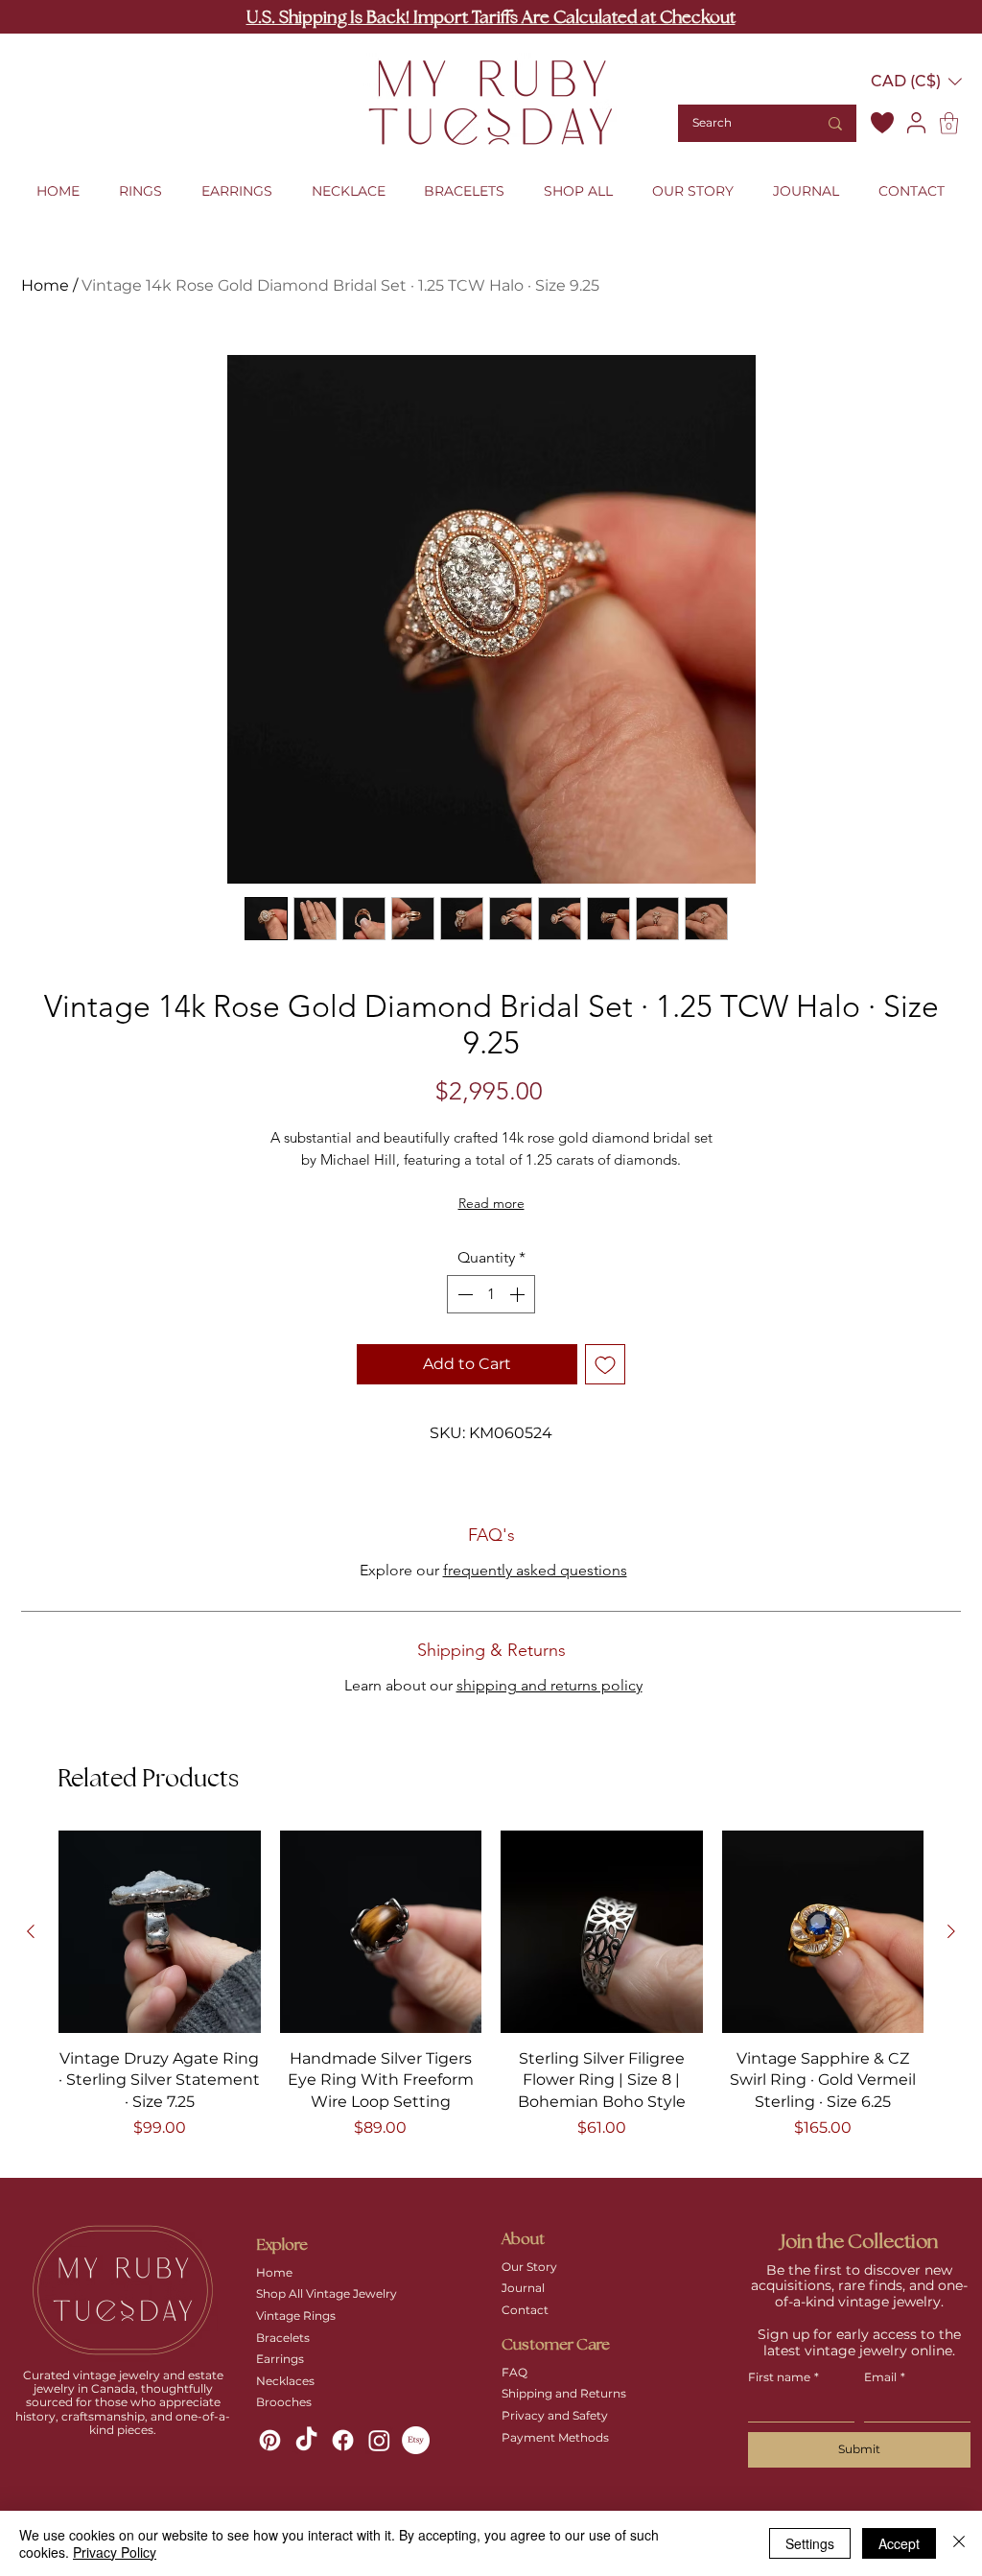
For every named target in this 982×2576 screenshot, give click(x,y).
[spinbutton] (491, 1294)
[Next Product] (951, 1931)
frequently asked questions (535, 1570)
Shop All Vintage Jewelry (327, 2293)
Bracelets (283, 2338)
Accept (899, 2543)
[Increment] (519, 1294)
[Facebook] (343, 2440)
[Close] (959, 2543)
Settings (810, 2543)
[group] (491, 1996)
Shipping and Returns (564, 2393)
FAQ (514, 2372)
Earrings (280, 2359)
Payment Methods (555, 2437)
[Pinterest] (270, 2440)
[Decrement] (463, 1294)
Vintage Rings (296, 2316)
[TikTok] (306, 2440)
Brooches (284, 2402)
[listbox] (916, 81)
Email (885, 2377)
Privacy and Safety (555, 2415)
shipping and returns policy (549, 1685)
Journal (523, 2288)
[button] (916, 81)
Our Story (529, 2267)
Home (45, 285)
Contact (525, 2310)
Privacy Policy (115, 2552)
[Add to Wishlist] (605, 1364)
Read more (491, 1203)
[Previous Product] (31, 1931)
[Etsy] (416, 2440)
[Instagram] (379, 2440)
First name (783, 2377)
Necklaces (285, 2381)
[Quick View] (160, 1932)
